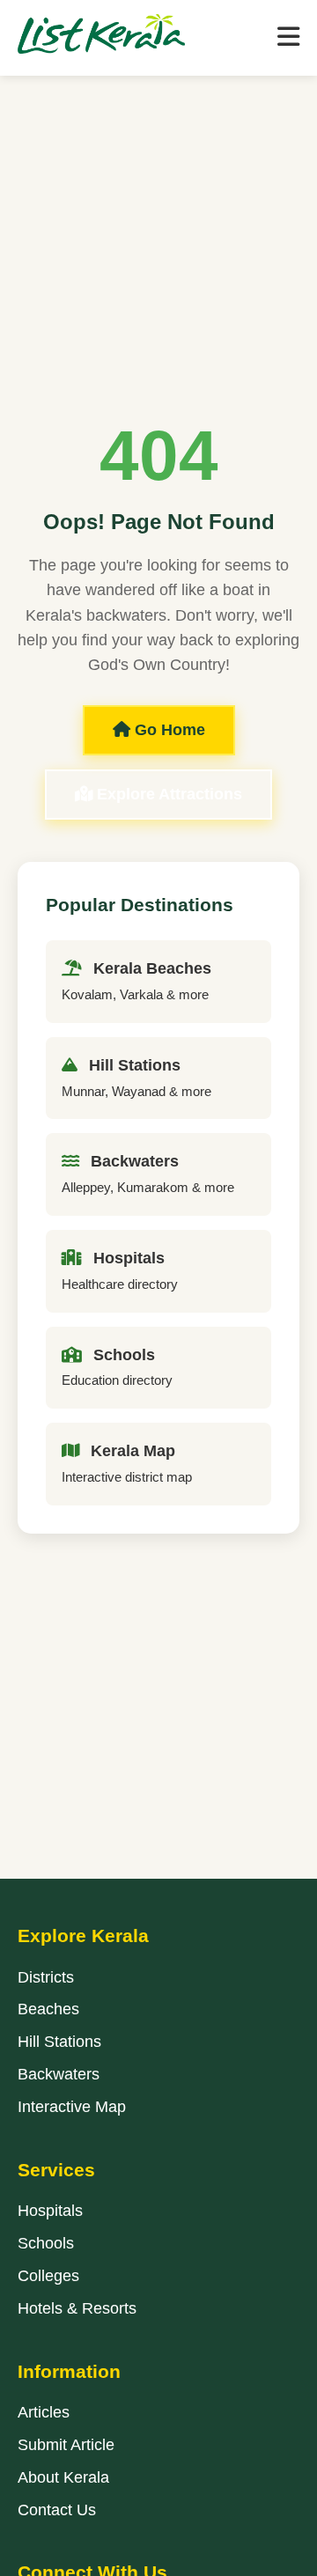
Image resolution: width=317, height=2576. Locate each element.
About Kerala (63, 2477)
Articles (44, 2412)
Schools (46, 2243)
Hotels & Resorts (77, 2308)
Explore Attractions (167, 794)
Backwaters (59, 2074)
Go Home (168, 730)
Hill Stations (59, 2042)
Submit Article (66, 2445)
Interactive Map (72, 2107)
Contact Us (57, 2510)
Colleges (48, 2276)
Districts (46, 1977)
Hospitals (50, 2211)
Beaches (48, 2009)
